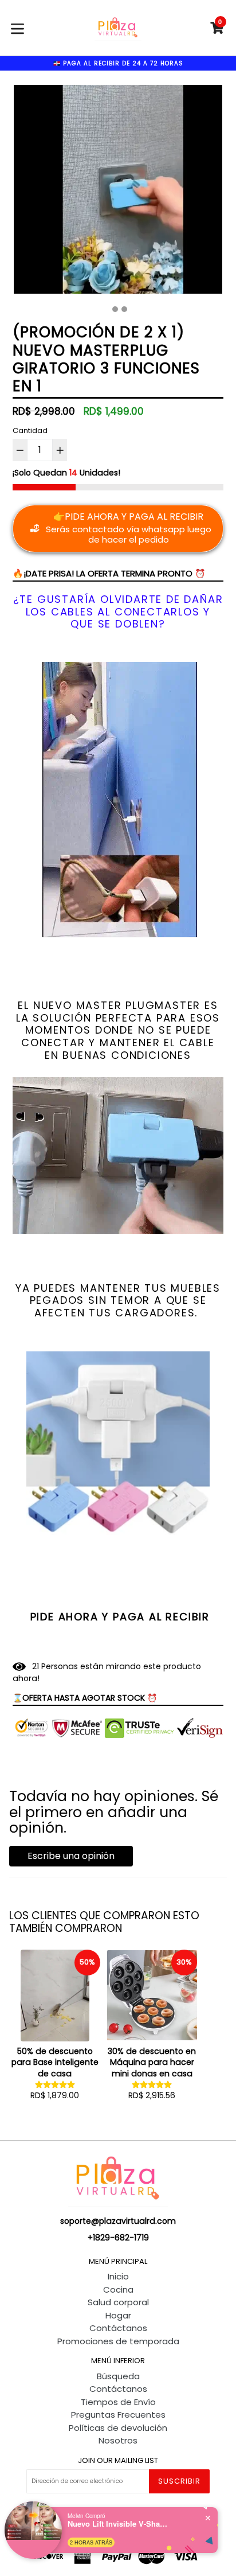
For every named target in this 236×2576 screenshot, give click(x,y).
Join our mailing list (118, 2461)
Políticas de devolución (118, 2428)
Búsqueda (118, 2376)
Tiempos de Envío (118, 2402)
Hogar (118, 2315)
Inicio (118, 2276)
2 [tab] (115, 309)
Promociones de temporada (118, 2341)
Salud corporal (118, 2302)
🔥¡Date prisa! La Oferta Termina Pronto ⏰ (109, 573)
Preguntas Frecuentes (118, 2415)
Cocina (118, 2289)
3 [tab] (124, 309)
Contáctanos (118, 2328)
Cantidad (30, 430)
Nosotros (118, 2440)
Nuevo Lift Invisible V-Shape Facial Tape (119, 2524)
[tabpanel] (118, 192)
